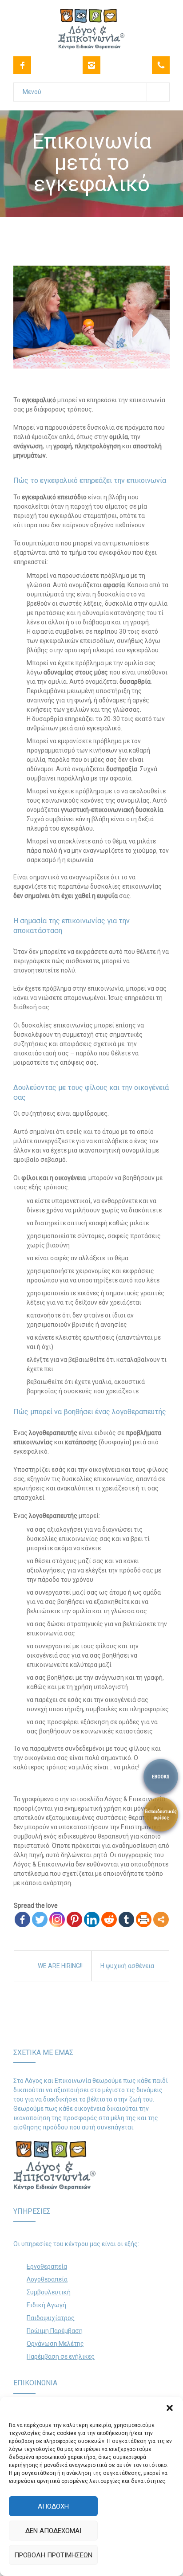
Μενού (32, 92)
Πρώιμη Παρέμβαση (55, 2331)
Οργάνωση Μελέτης (55, 2344)
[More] (161, 1919)
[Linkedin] (92, 1919)
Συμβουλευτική (49, 2292)
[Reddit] (109, 1919)
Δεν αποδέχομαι (53, 2531)
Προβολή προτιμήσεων (53, 2555)
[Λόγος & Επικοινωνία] (91, 24)
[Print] (144, 1919)
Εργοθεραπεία (47, 2266)
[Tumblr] (126, 1919)
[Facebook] (22, 65)
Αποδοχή (53, 2506)
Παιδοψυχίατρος (51, 2318)
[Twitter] (40, 1919)
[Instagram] (91, 65)
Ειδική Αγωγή (46, 2305)
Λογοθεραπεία (47, 2279)
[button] (170, 2408)
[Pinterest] (74, 1919)
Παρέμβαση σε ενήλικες (61, 2356)
